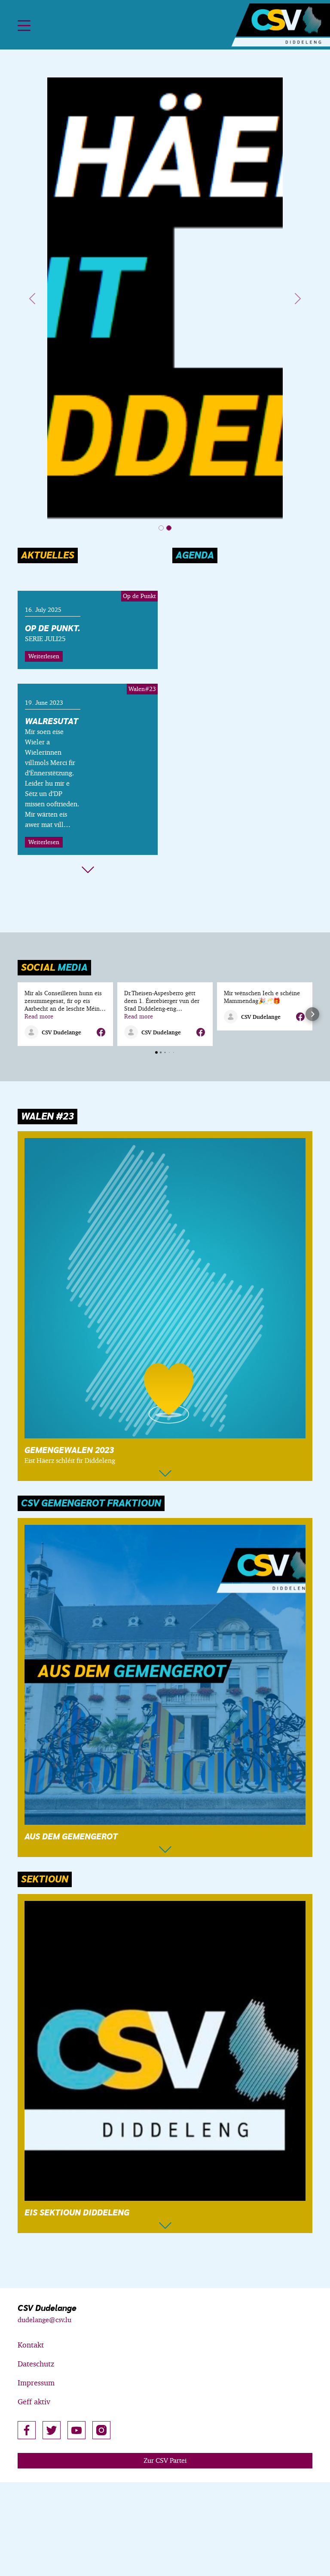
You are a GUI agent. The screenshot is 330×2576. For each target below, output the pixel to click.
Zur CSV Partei (165, 2460)
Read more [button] (39, 1016)
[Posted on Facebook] (101, 1032)
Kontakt (31, 2345)
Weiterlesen (44, 656)
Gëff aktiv (34, 2402)
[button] (18, 1014)
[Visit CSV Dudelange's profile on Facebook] (33, 1032)
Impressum (36, 2383)
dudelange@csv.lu (44, 2320)
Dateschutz (36, 2364)
